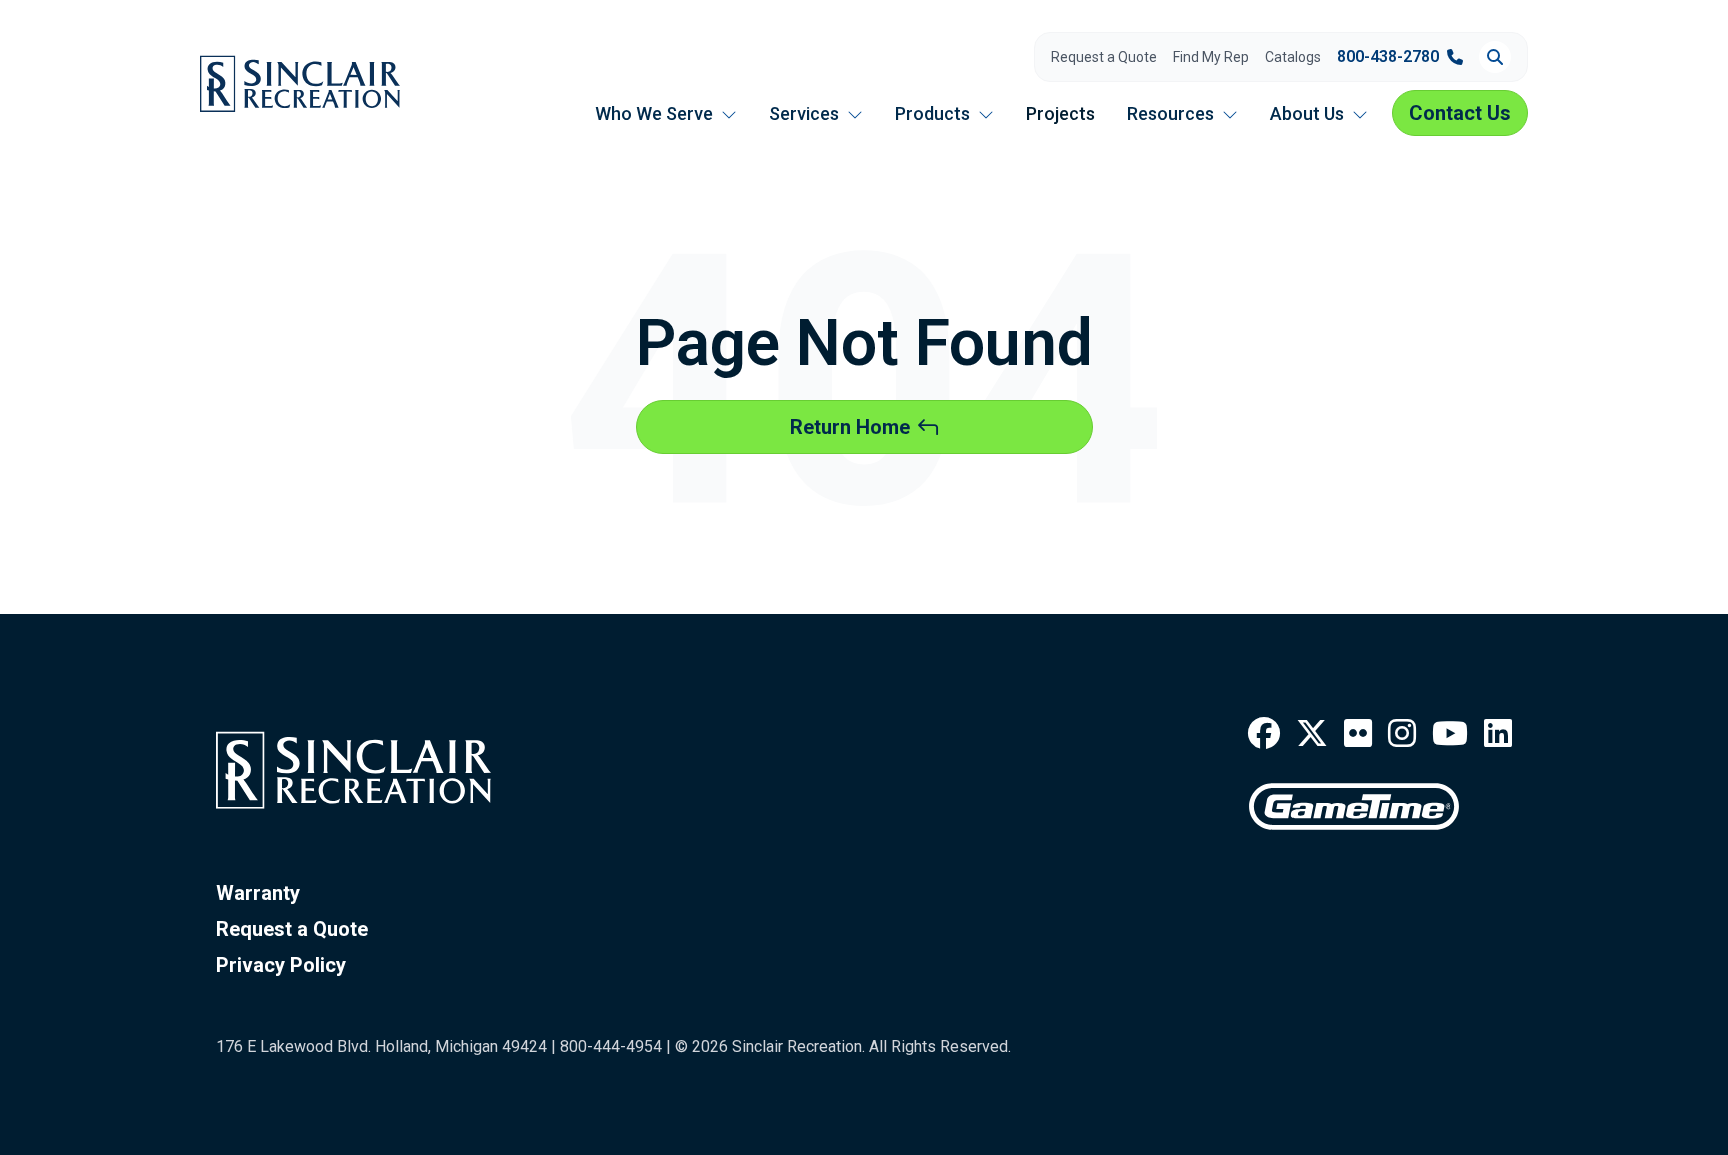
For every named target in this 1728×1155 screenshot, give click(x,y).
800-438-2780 (1388, 56)
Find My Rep (1211, 57)
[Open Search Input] (1495, 57)
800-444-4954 (611, 1046)
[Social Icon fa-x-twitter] (1312, 734)
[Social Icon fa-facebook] (1264, 734)
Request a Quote (1104, 57)
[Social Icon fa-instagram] (1402, 734)
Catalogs (1293, 57)
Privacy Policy (281, 965)
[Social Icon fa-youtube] (1450, 734)
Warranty (258, 893)
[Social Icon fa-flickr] (1358, 734)
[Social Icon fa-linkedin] (1498, 734)
